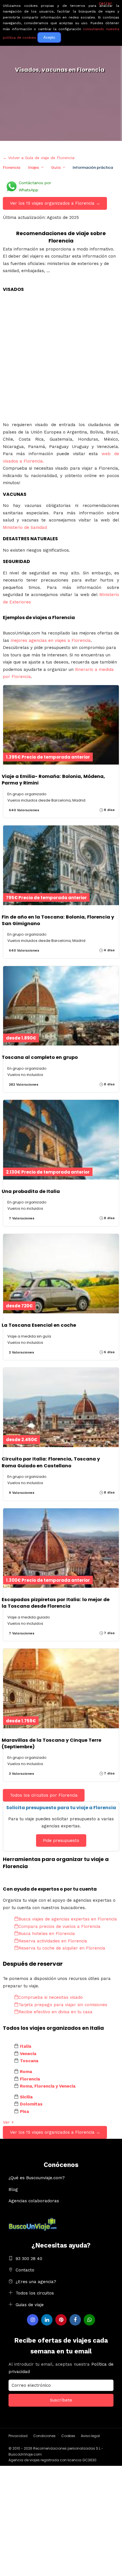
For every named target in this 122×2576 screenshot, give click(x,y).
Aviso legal (90, 2436)
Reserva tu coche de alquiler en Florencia (62, 1948)
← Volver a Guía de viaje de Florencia (39, 158)
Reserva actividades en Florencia (53, 1941)
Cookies (68, 2436)
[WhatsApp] (89, 2320)
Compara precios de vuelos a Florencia (59, 1926)
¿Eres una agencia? (36, 2282)
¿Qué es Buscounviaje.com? (37, 2178)
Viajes (33, 168)
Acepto (49, 37)
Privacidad (18, 2436)
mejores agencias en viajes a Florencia (51, 640)
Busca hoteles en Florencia (47, 1934)
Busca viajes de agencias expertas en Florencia (68, 1919)
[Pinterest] (61, 2320)
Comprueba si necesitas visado (51, 1997)
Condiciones (44, 2436)
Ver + (8, 2122)
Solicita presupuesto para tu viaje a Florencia (61, 1808)
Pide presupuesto (61, 1840)
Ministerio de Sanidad (25, 527)
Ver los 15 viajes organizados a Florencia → (55, 203)
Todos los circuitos (35, 2293)
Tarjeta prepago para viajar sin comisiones (63, 2005)
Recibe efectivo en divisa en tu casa (55, 2012)
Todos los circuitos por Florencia (44, 1795)
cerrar (105, 3)
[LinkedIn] (47, 2320)
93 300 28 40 (29, 2259)
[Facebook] (75, 2320)
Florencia (11, 168)
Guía (56, 168)
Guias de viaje (30, 2305)
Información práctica (93, 168)
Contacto (25, 2270)
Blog (13, 2189)
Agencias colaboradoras (34, 2201)
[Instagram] (33, 2320)
